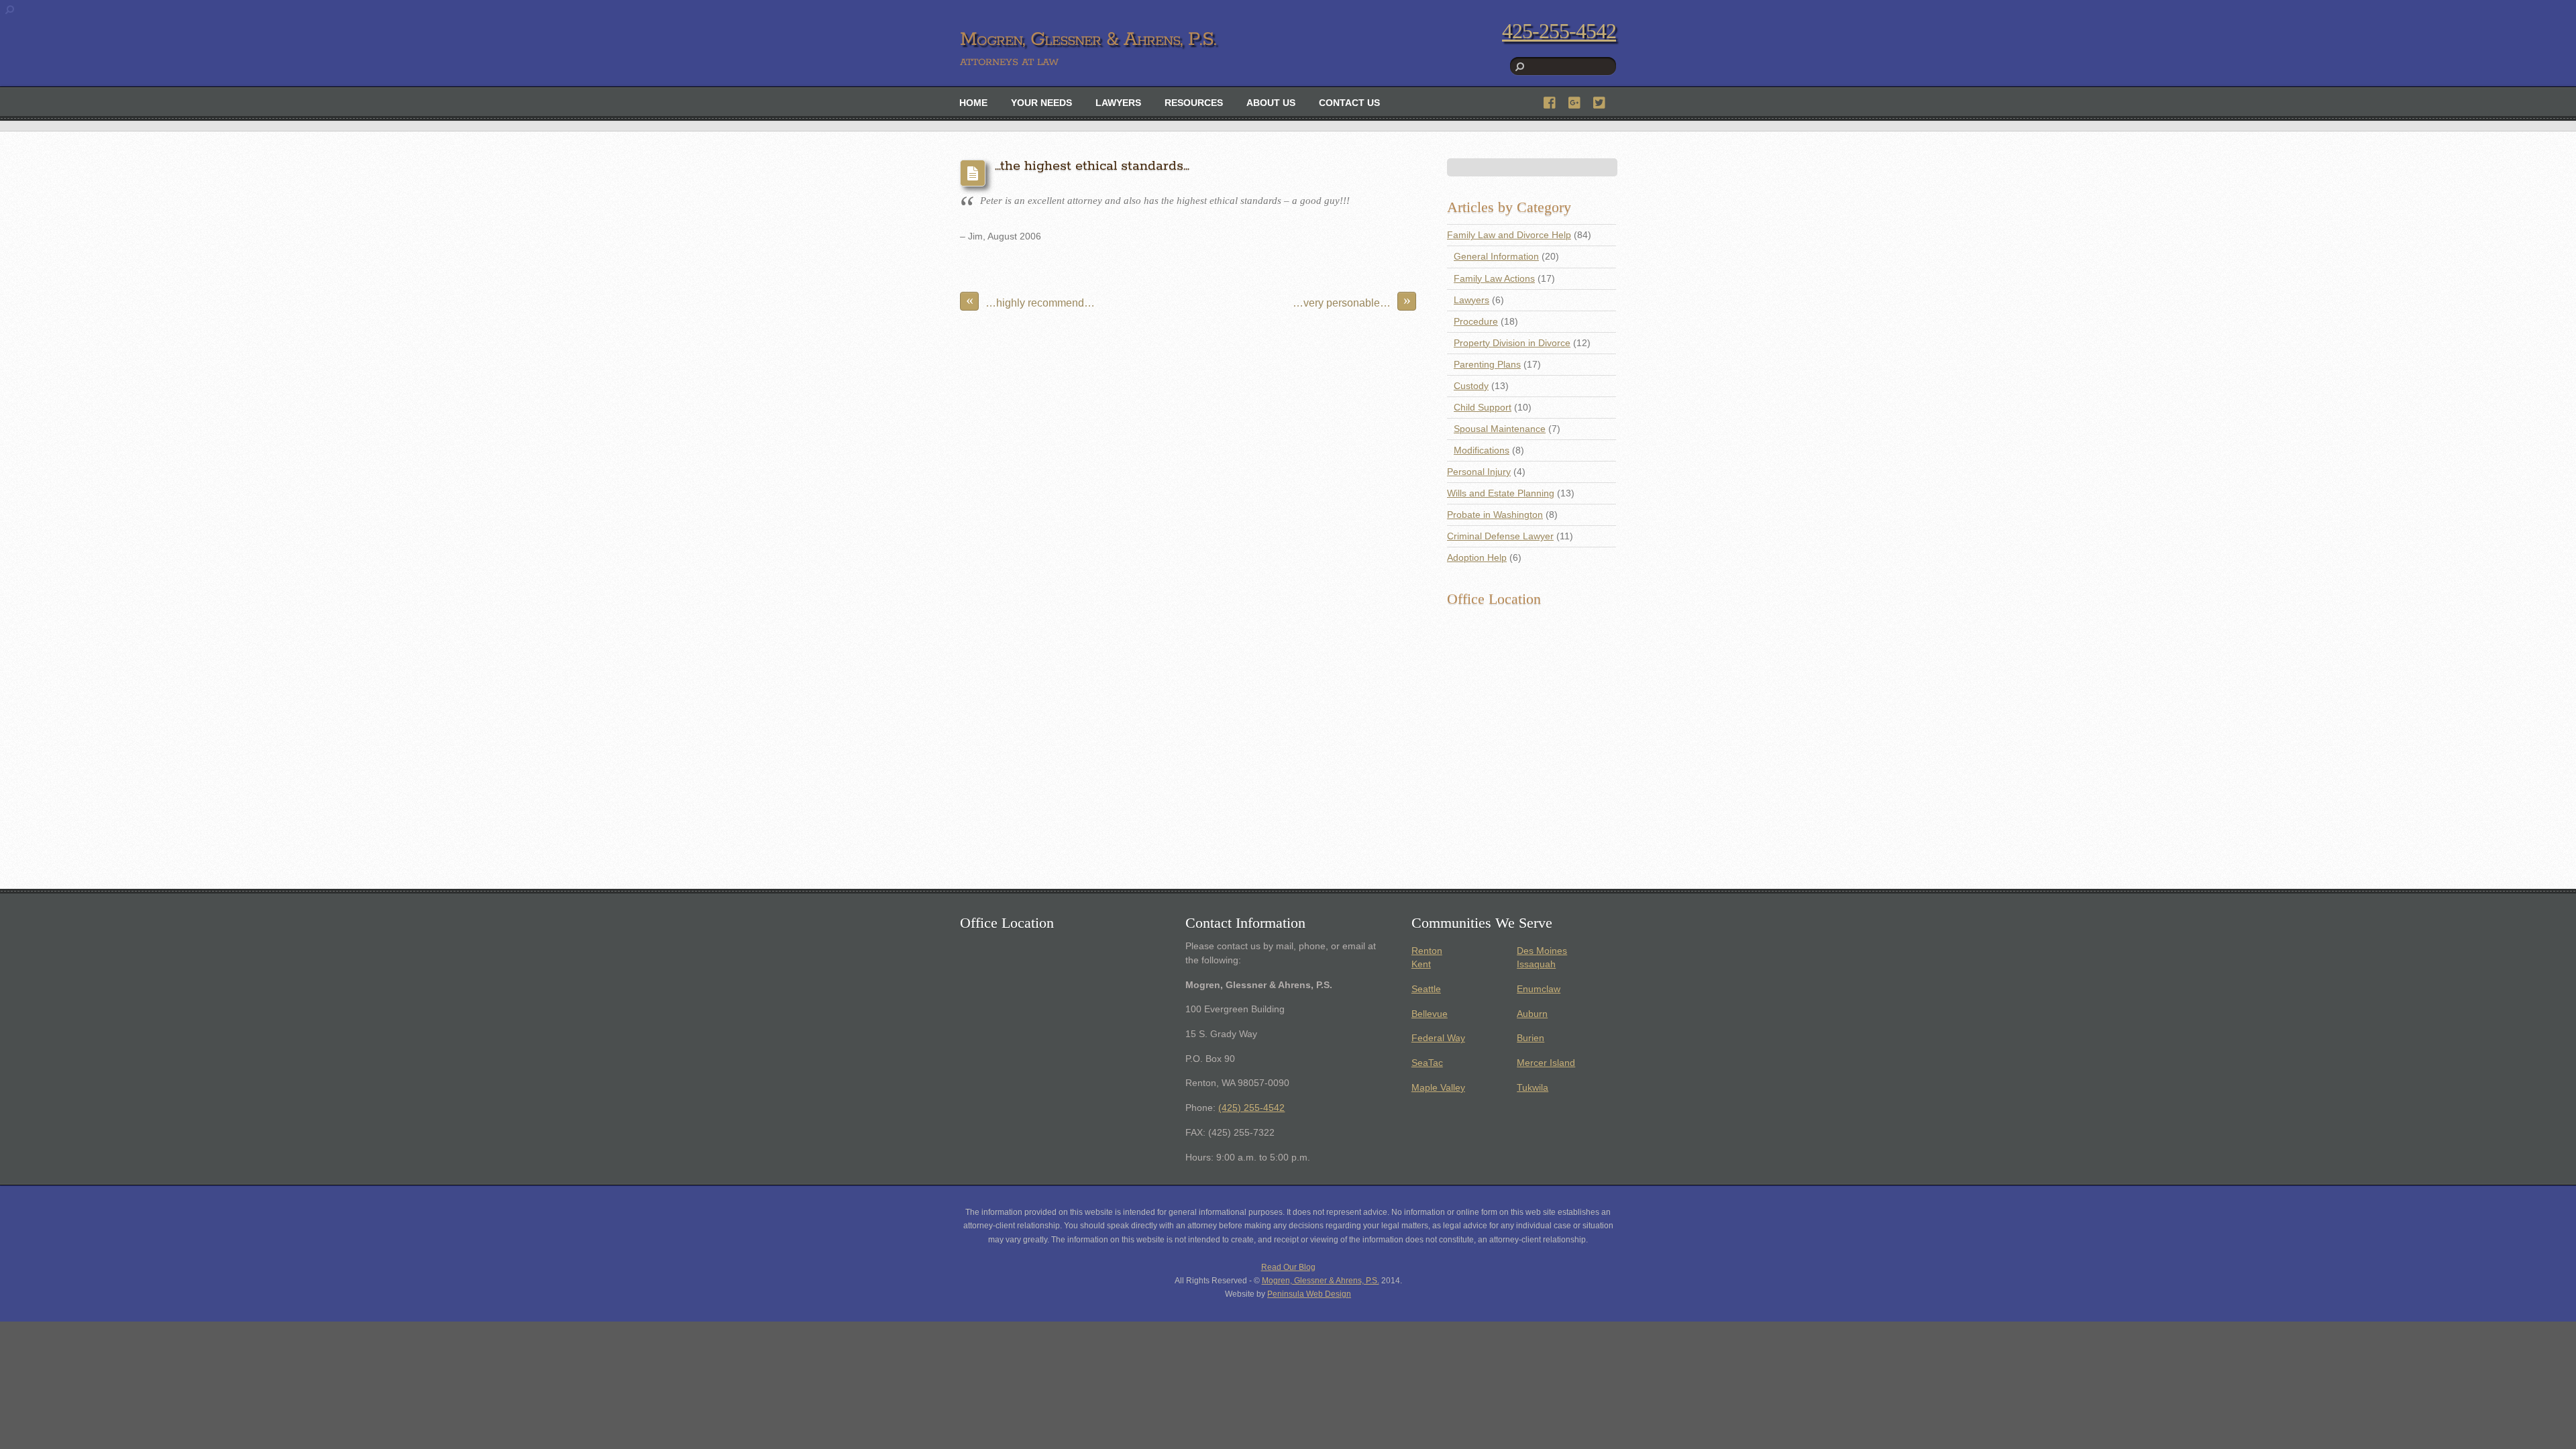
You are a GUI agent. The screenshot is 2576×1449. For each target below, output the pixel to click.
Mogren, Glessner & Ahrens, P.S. (1321, 1281)
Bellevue (1430, 1014)
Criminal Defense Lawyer (1500, 536)
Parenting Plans (1487, 365)
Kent (1421, 964)
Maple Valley (1438, 1088)
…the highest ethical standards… (1092, 166)
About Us (1271, 103)
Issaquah (1536, 964)
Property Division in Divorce (1512, 343)
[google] (1575, 101)
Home (973, 103)
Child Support (1483, 408)
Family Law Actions (1494, 279)
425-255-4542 (1559, 31)
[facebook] (1550, 101)
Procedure (1476, 322)
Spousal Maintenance (1500, 429)
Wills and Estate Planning (1501, 493)
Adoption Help (1477, 558)
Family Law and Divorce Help (1509, 235)
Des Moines (1542, 951)
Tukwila (1533, 1088)
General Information (1496, 257)
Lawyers (1118, 103)
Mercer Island (1546, 1063)
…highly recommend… (1031, 300)
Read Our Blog (1288, 1267)
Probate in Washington (1495, 515)
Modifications (1482, 450)
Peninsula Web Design (1309, 1294)
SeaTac (1427, 1063)
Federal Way (1438, 1038)
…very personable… (1352, 300)
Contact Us (1349, 103)
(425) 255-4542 (1251, 1108)
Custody (1471, 386)
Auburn (1532, 1014)
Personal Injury (1479, 472)
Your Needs (1041, 103)
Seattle (1426, 989)
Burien (1531, 1038)
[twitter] (1600, 101)
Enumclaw (1539, 989)
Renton (1427, 951)
